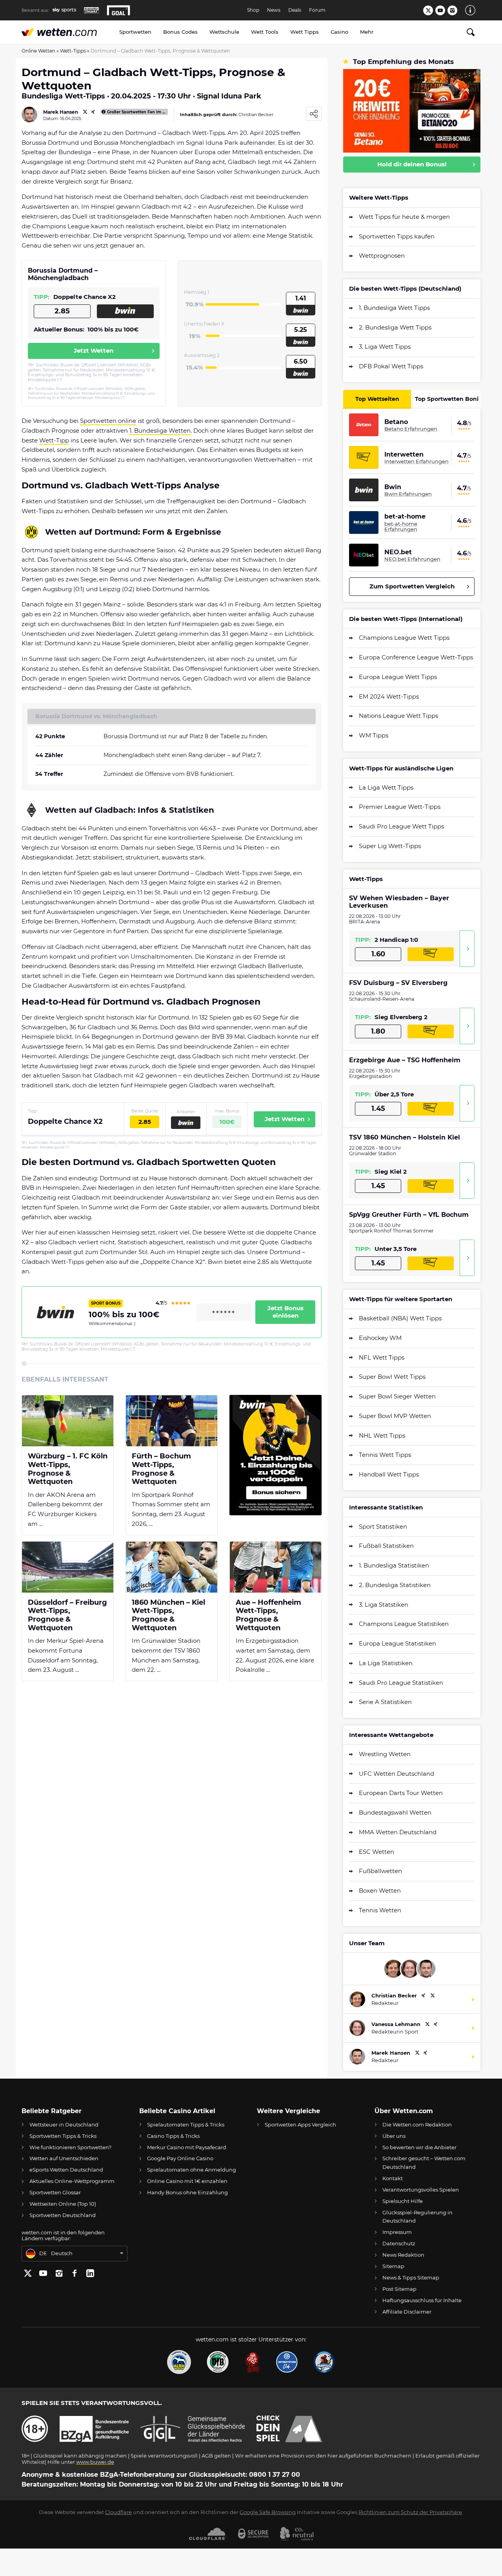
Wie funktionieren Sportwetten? (70, 2147)
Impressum (397, 2232)
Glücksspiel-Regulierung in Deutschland (417, 2216)
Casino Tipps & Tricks (173, 2136)
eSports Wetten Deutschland (66, 2170)
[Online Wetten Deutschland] (67, 32)
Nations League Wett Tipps (398, 716)
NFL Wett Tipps (382, 1357)
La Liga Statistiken (386, 1663)
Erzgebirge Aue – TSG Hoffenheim (405, 1060)
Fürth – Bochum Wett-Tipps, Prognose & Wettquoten (161, 1469)
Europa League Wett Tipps (398, 677)
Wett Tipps (305, 32)
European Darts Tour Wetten (401, 1793)
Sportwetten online (108, 421)
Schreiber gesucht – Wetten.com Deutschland (424, 2162)
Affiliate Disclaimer (407, 2312)
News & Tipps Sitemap (411, 2277)
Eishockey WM (380, 1338)
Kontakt (393, 2178)
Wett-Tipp (54, 440)
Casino (339, 32)
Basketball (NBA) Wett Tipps (400, 1318)
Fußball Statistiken (386, 1546)
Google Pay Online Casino (180, 2158)
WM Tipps (374, 735)
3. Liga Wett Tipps (385, 347)
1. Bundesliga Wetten (160, 431)
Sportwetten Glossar (55, 2192)
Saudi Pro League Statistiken (401, 1683)
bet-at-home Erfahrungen (401, 527)
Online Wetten (38, 51)
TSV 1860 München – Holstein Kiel (405, 1137)
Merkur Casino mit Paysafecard (187, 2147)
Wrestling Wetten (385, 1754)
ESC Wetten (376, 1852)
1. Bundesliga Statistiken (394, 1565)
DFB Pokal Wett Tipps (391, 366)
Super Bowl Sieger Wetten (397, 1396)
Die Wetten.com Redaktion (417, 2125)
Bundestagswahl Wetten (395, 1812)
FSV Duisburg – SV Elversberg (398, 983)
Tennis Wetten (380, 1910)
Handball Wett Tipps (389, 1474)
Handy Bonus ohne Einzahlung (187, 2192)
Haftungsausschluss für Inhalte (422, 2300)
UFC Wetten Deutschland (397, 1774)
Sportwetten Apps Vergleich (300, 2125)
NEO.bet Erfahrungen (412, 559)
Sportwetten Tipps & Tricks (63, 2136)
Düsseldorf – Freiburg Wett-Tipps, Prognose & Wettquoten (67, 1615)
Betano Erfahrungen (411, 429)
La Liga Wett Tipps (386, 787)
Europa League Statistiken (397, 1643)
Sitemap (393, 2266)
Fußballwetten (380, 1871)
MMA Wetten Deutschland (398, 1832)
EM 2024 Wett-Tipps (389, 696)
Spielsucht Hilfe (403, 2201)
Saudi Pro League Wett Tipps (401, 826)
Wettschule (224, 32)
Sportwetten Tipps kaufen (397, 236)
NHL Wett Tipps (382, 1435)
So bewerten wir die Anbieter (419, 2147)
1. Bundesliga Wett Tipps (394, 308)
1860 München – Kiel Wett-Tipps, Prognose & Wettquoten (168, 1615)
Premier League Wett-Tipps (400, 807)
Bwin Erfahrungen (408, 494)
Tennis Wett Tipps (385, 1455)
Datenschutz (399, 2243)
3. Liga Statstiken (384, 1605)
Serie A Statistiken (385, 1702)
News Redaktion (403, 2255)
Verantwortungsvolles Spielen (421, 2190)
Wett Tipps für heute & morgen (404, 217)
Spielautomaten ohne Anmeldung (192, 2170)
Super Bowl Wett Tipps (392, 1377)
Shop (253, 10)
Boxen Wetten (380, 1891)
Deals (295, 10)
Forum (317, 10)
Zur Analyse (467, 949)
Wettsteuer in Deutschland (64, 2125)
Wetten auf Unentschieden (64, 2158)
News (274, 10)
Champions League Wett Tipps (404, 638)
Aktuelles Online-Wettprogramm (72, 2181)
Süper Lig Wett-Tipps (390, 846)
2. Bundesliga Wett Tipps (395, 327)
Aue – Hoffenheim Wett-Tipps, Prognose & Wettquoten (268, 1615)
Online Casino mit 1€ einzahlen (187, 2181)
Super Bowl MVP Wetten (395, 1416)
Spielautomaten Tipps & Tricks (186, 2125)
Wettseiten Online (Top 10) (63, 2204)
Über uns (394, 2136)
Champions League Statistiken (404, 1624)
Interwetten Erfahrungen (417, 461)
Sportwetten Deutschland (63, 2215)
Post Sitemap (399, 2289)
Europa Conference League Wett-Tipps (416, 657)
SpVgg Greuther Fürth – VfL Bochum (409, 1215)
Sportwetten (135, 32)
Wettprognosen (382, 256)
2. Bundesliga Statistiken (395, 1585)
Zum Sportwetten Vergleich (412, 586)
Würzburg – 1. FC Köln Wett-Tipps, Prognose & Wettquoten (68, 1469)
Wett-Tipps (73, 51)
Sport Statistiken (383, 1526)
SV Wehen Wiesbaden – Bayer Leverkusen (399, 902)
